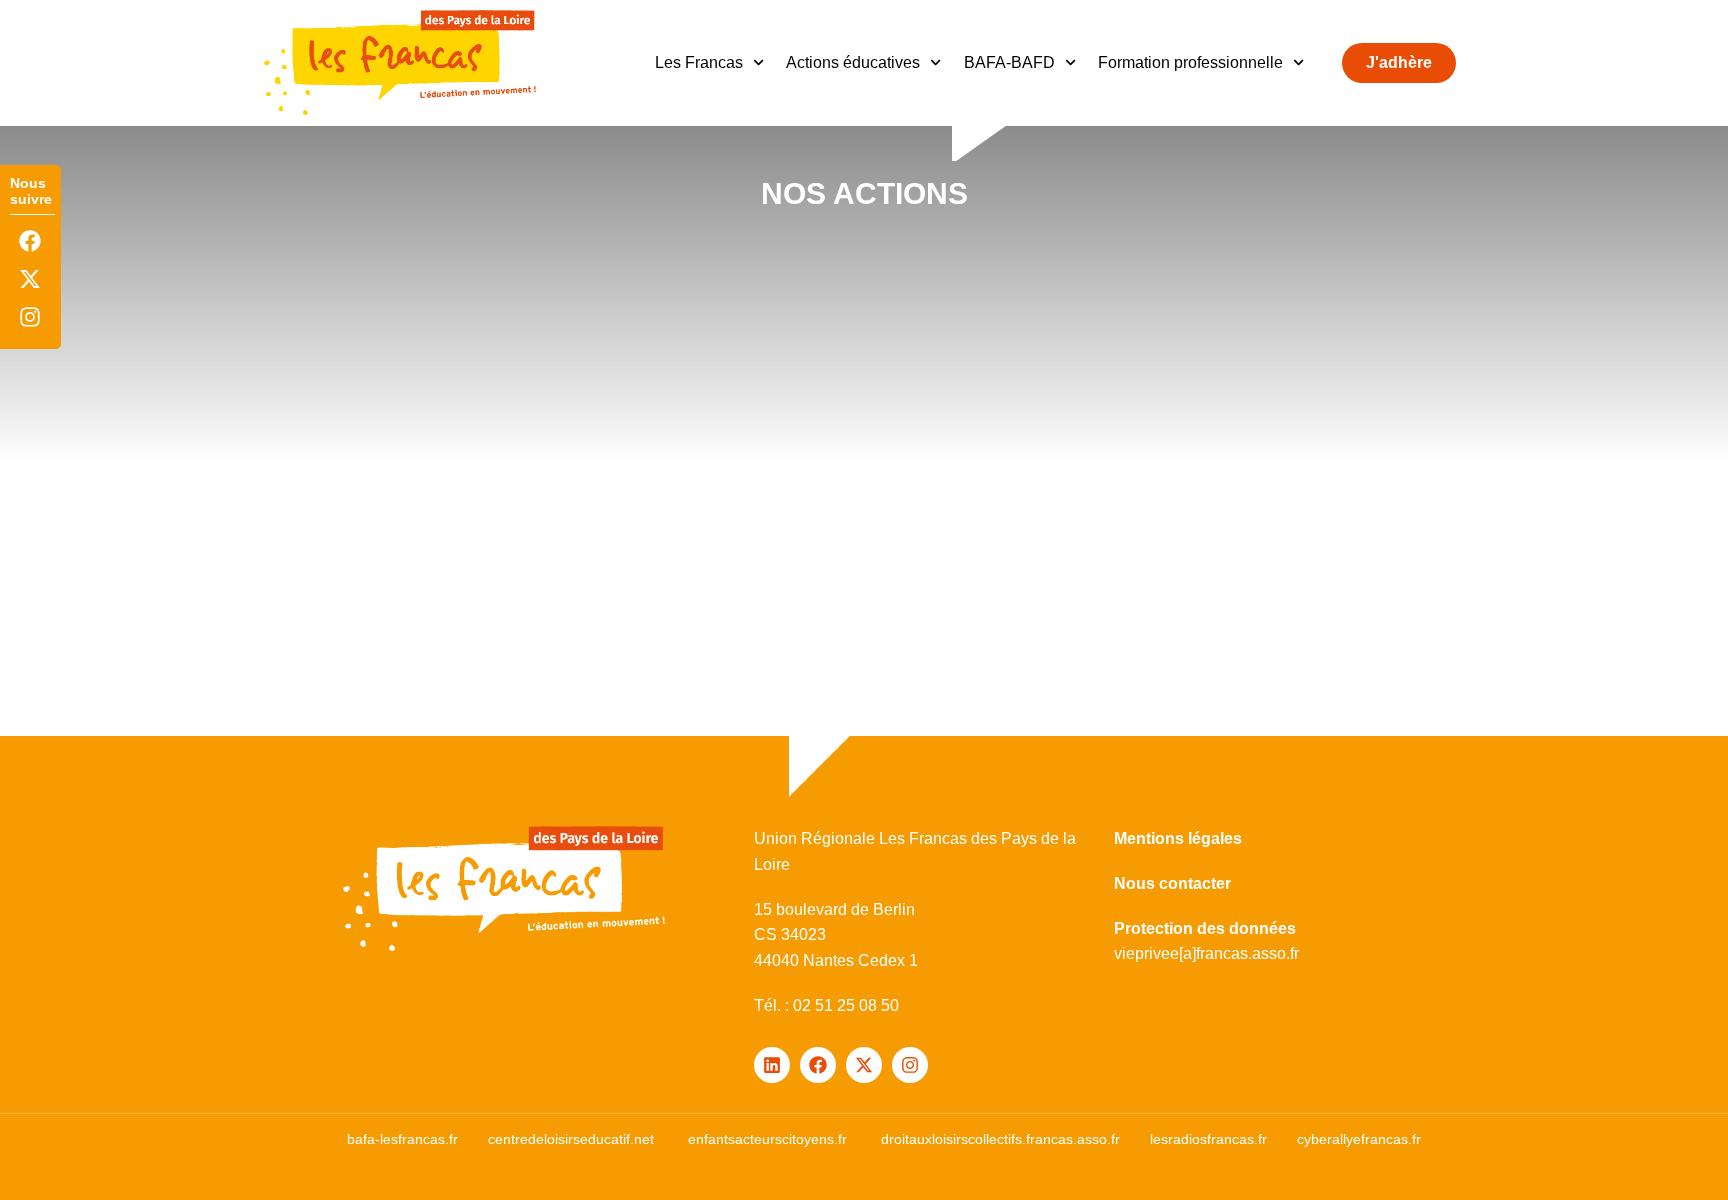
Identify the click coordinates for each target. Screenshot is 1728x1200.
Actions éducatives (853, 62)
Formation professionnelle (1190, 62)
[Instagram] (30, 317)
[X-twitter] (30, 279)
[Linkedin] (772, 1065)
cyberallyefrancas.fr (1359, 1139)
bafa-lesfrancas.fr (402, 1139)
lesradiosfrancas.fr (1208, 1139)
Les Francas (699, 62)
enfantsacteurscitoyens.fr (767, 1139)
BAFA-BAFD (1009, 62)
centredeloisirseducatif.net (571, 1139)
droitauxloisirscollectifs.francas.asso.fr (1000, 1139)
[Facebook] (30, 240)
